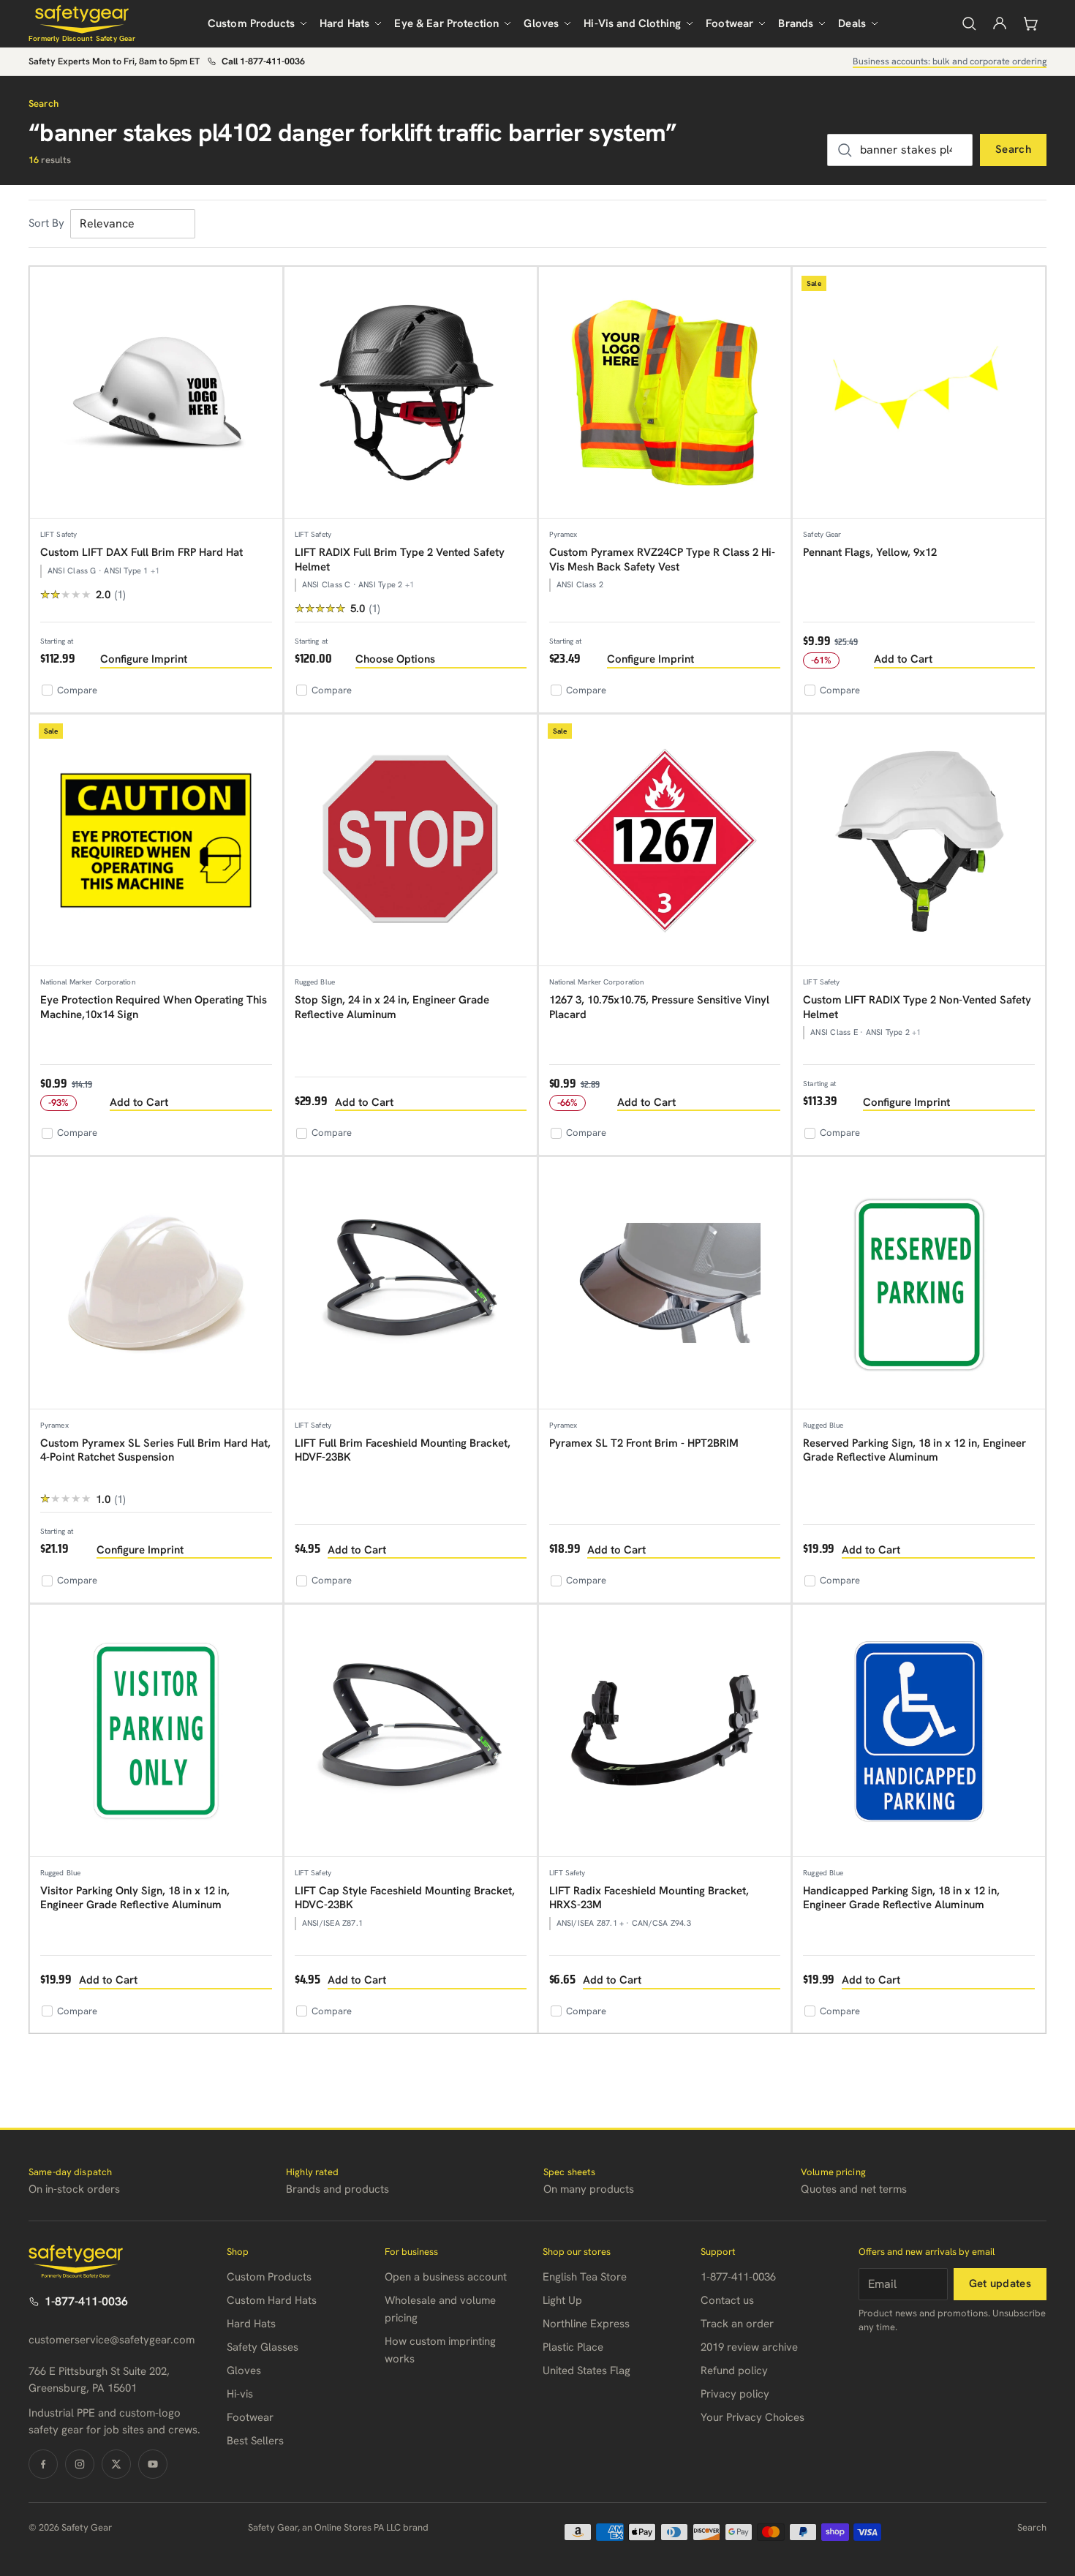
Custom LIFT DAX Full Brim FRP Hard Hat (142, 552)
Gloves (541, 23)
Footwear (729, 23)
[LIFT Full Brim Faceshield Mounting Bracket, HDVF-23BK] (411, 1283)
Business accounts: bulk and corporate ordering (950, 61)
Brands (796, 23)
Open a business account (446, 2277)
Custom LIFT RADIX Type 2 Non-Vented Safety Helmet (917, 1007)
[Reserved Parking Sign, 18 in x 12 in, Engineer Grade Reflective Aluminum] (919, 1283)
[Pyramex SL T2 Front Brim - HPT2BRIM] (665, 1283)
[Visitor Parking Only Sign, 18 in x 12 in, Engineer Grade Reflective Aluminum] (156, 1731)
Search (1013, 149)
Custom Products (251, 23)
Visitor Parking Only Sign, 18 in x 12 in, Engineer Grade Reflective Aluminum (135, 1898)
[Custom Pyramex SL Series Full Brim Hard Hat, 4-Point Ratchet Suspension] (156, 1283)
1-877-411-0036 (86, 2301)
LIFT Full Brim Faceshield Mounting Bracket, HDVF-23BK (403, 1450)
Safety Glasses (263, 2347)
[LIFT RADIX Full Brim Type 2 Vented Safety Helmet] (411, 393)
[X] (116, 2464)
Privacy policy (735, 2394)
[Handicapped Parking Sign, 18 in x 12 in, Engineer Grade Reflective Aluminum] (919, 1731)
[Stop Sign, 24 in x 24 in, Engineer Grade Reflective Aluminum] (411, 841)
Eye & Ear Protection (446, 23)
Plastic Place (573, 2347)
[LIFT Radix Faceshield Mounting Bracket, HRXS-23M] (665, 1731)
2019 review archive (749, 2347)
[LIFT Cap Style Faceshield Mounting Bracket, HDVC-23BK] (411, 1731)
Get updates (1000, 2283)
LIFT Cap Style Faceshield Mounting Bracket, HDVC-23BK (405, 1898)
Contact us (727, 2300)
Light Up (562, 2300)
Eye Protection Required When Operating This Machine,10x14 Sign (154, 1007)
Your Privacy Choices (752, 2417)
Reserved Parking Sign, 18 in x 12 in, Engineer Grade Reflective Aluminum (914, 1450)
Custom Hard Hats (272, 2300)
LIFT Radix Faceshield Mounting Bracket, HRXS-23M (649, 1898)
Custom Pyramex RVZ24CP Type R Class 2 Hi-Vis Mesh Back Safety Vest (662, 560)
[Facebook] (43, 2464)
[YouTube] (153, 2464)
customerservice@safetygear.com (112, 2340)
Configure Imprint (144, 659)
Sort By (46, 223)
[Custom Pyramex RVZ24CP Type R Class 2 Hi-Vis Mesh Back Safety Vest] (665, 393)
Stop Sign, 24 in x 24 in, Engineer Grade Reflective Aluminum (392, 1007)
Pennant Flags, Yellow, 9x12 (870, 552)
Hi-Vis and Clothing (632, 23)
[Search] (969, 23)
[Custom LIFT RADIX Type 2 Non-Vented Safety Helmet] (919, 841)
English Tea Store (585, 2277)
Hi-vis (240, 2394)
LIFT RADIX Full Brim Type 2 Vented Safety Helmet (400, 560)
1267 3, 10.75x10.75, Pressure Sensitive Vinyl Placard (659, 1007)
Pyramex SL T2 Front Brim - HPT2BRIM (644, 1443)
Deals (852, 23)
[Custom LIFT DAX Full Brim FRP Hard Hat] (156, 393)
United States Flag (586, 2370)
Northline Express (586, 2324)
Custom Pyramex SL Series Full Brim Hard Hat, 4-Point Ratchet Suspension (155, 1450)
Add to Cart (903, 659)
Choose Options (395, 659)
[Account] (1000, 23)
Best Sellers (255, 2441)
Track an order (737, 2324)
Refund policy (734, 2370)
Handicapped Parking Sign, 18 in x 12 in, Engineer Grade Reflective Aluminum (901, 1898)
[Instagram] (80, 2464)
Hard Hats (344, 23)
